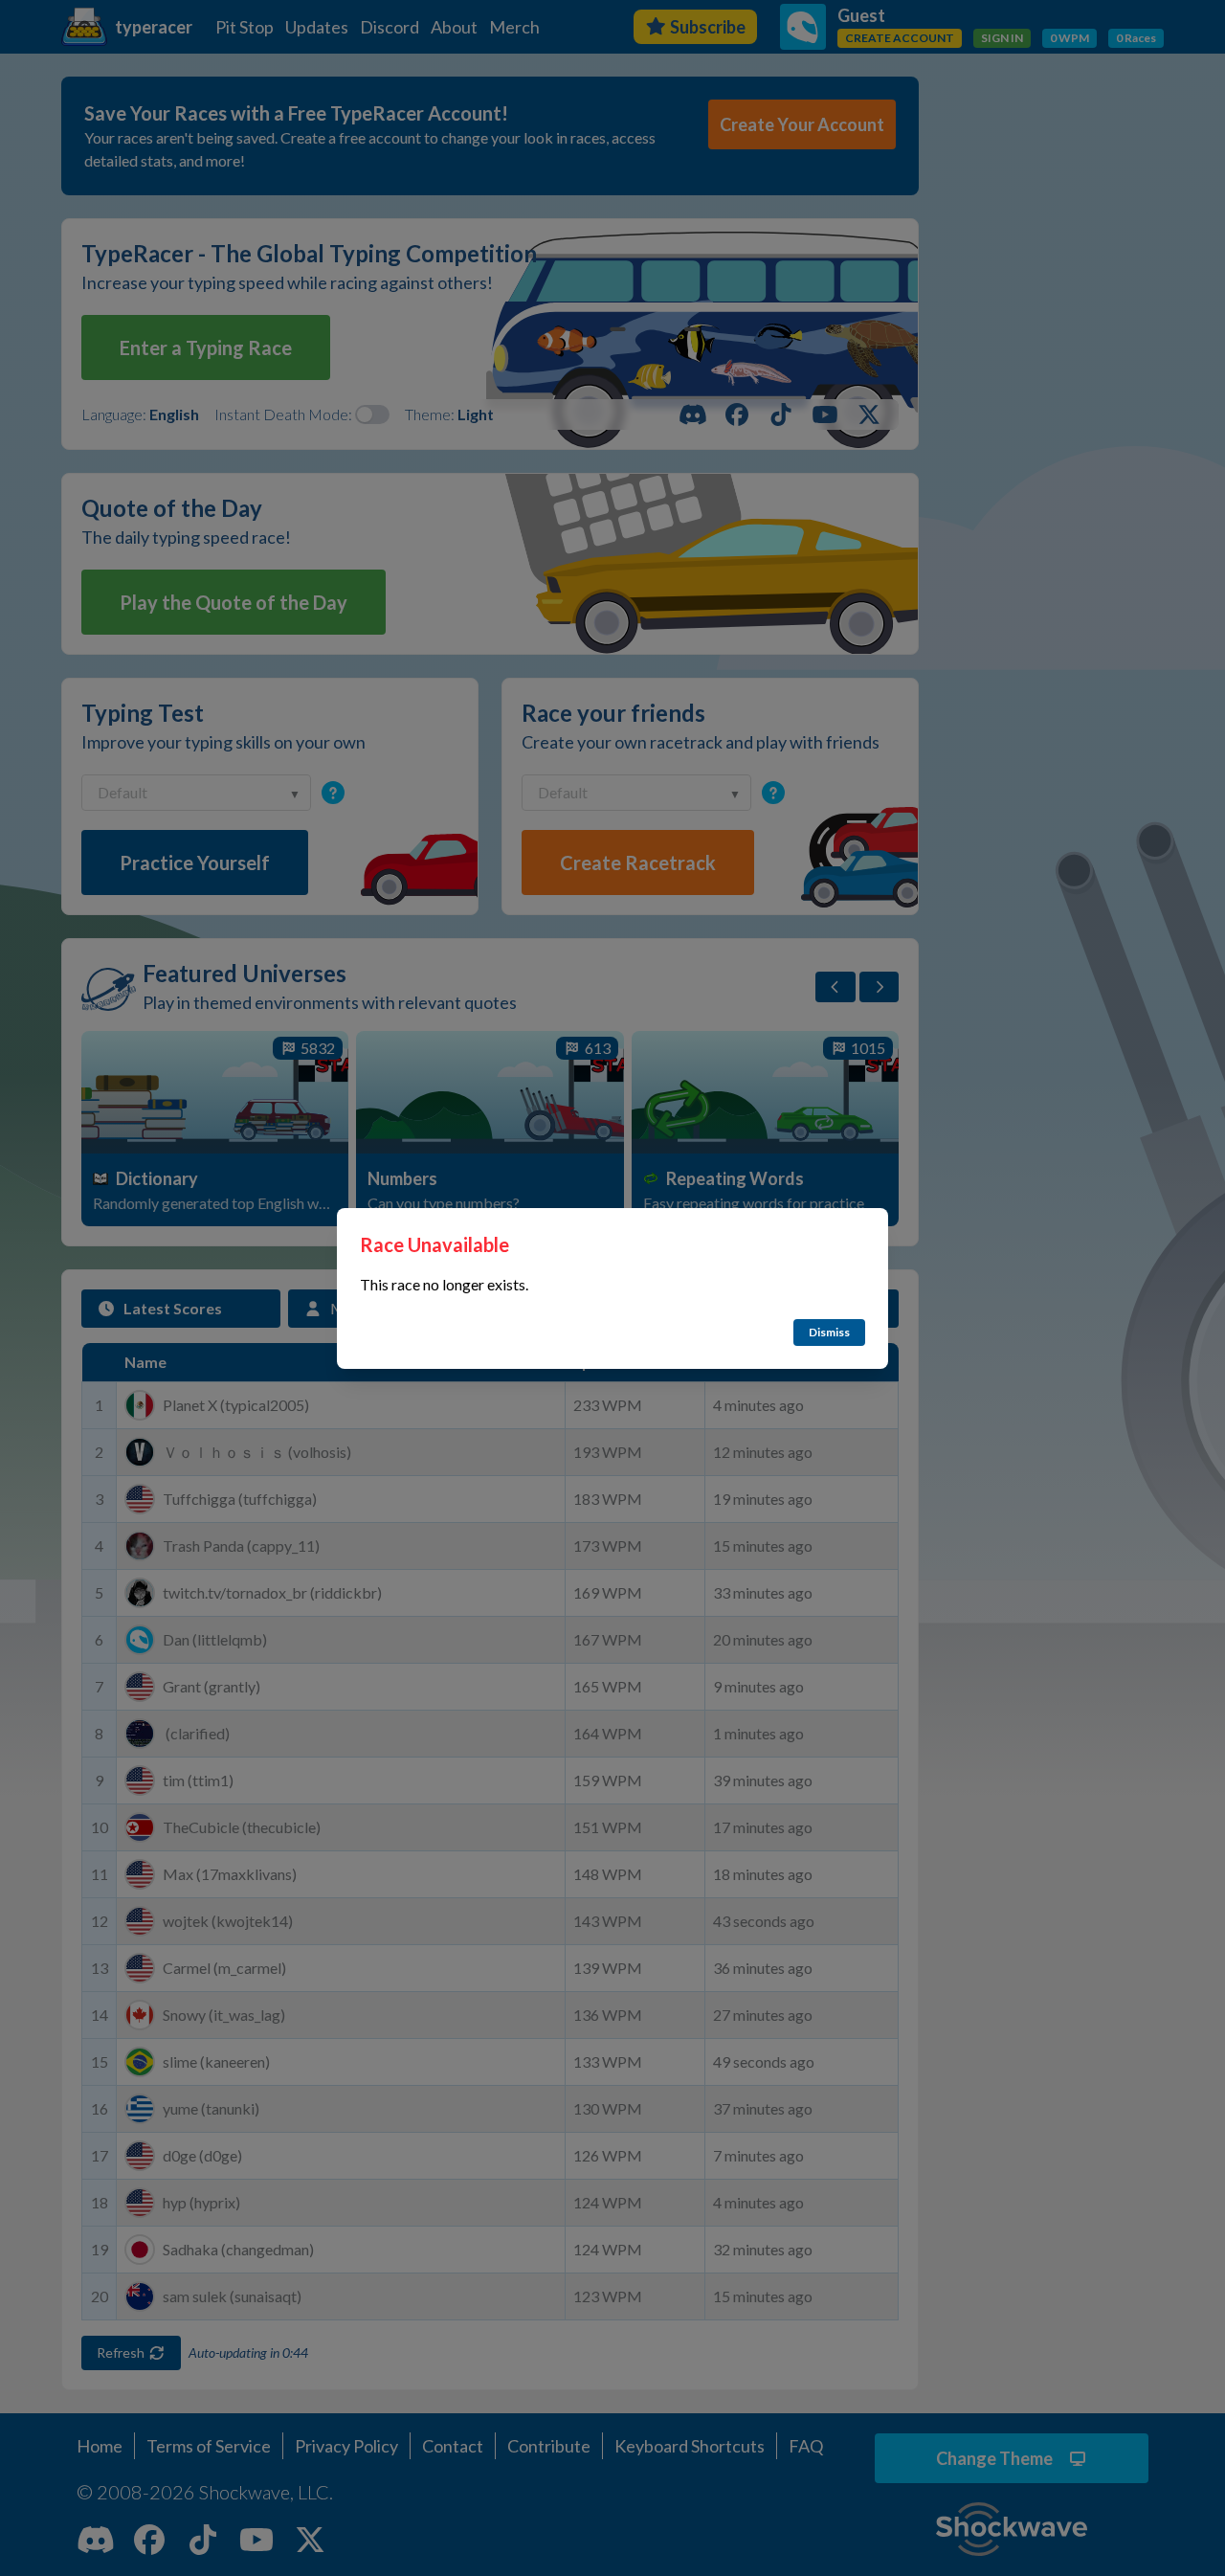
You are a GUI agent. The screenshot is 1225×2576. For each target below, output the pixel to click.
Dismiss (829, 1332)
